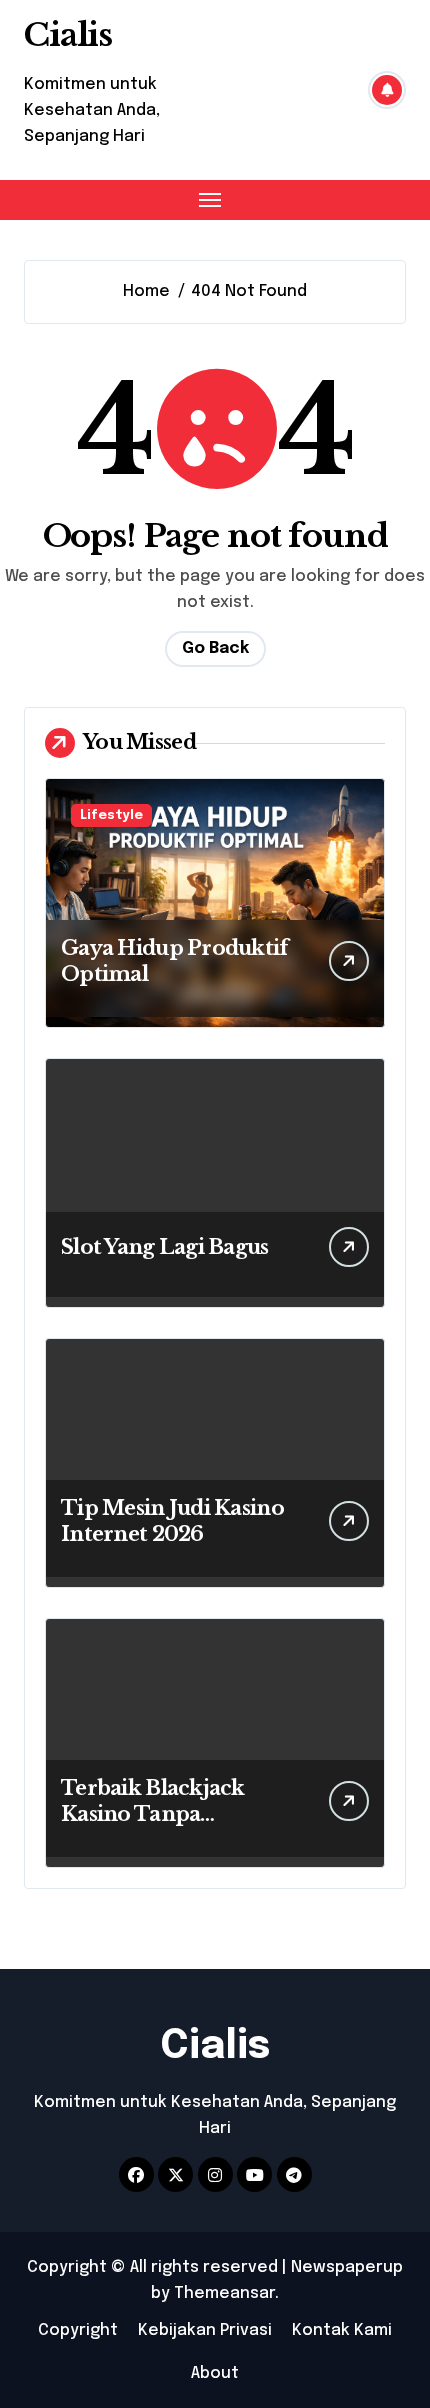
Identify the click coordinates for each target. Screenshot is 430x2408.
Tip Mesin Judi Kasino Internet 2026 (172, 1521)
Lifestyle (111, 815)
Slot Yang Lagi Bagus (165, 1247)
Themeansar (224, 2293)
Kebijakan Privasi (205, 2330)
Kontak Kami (342, 2330)
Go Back (215, 648)
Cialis (68, 35)
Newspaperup (347, 2267)
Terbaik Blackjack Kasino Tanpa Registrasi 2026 (153, 1814)
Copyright (78, 2330)
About (215, 2373)
